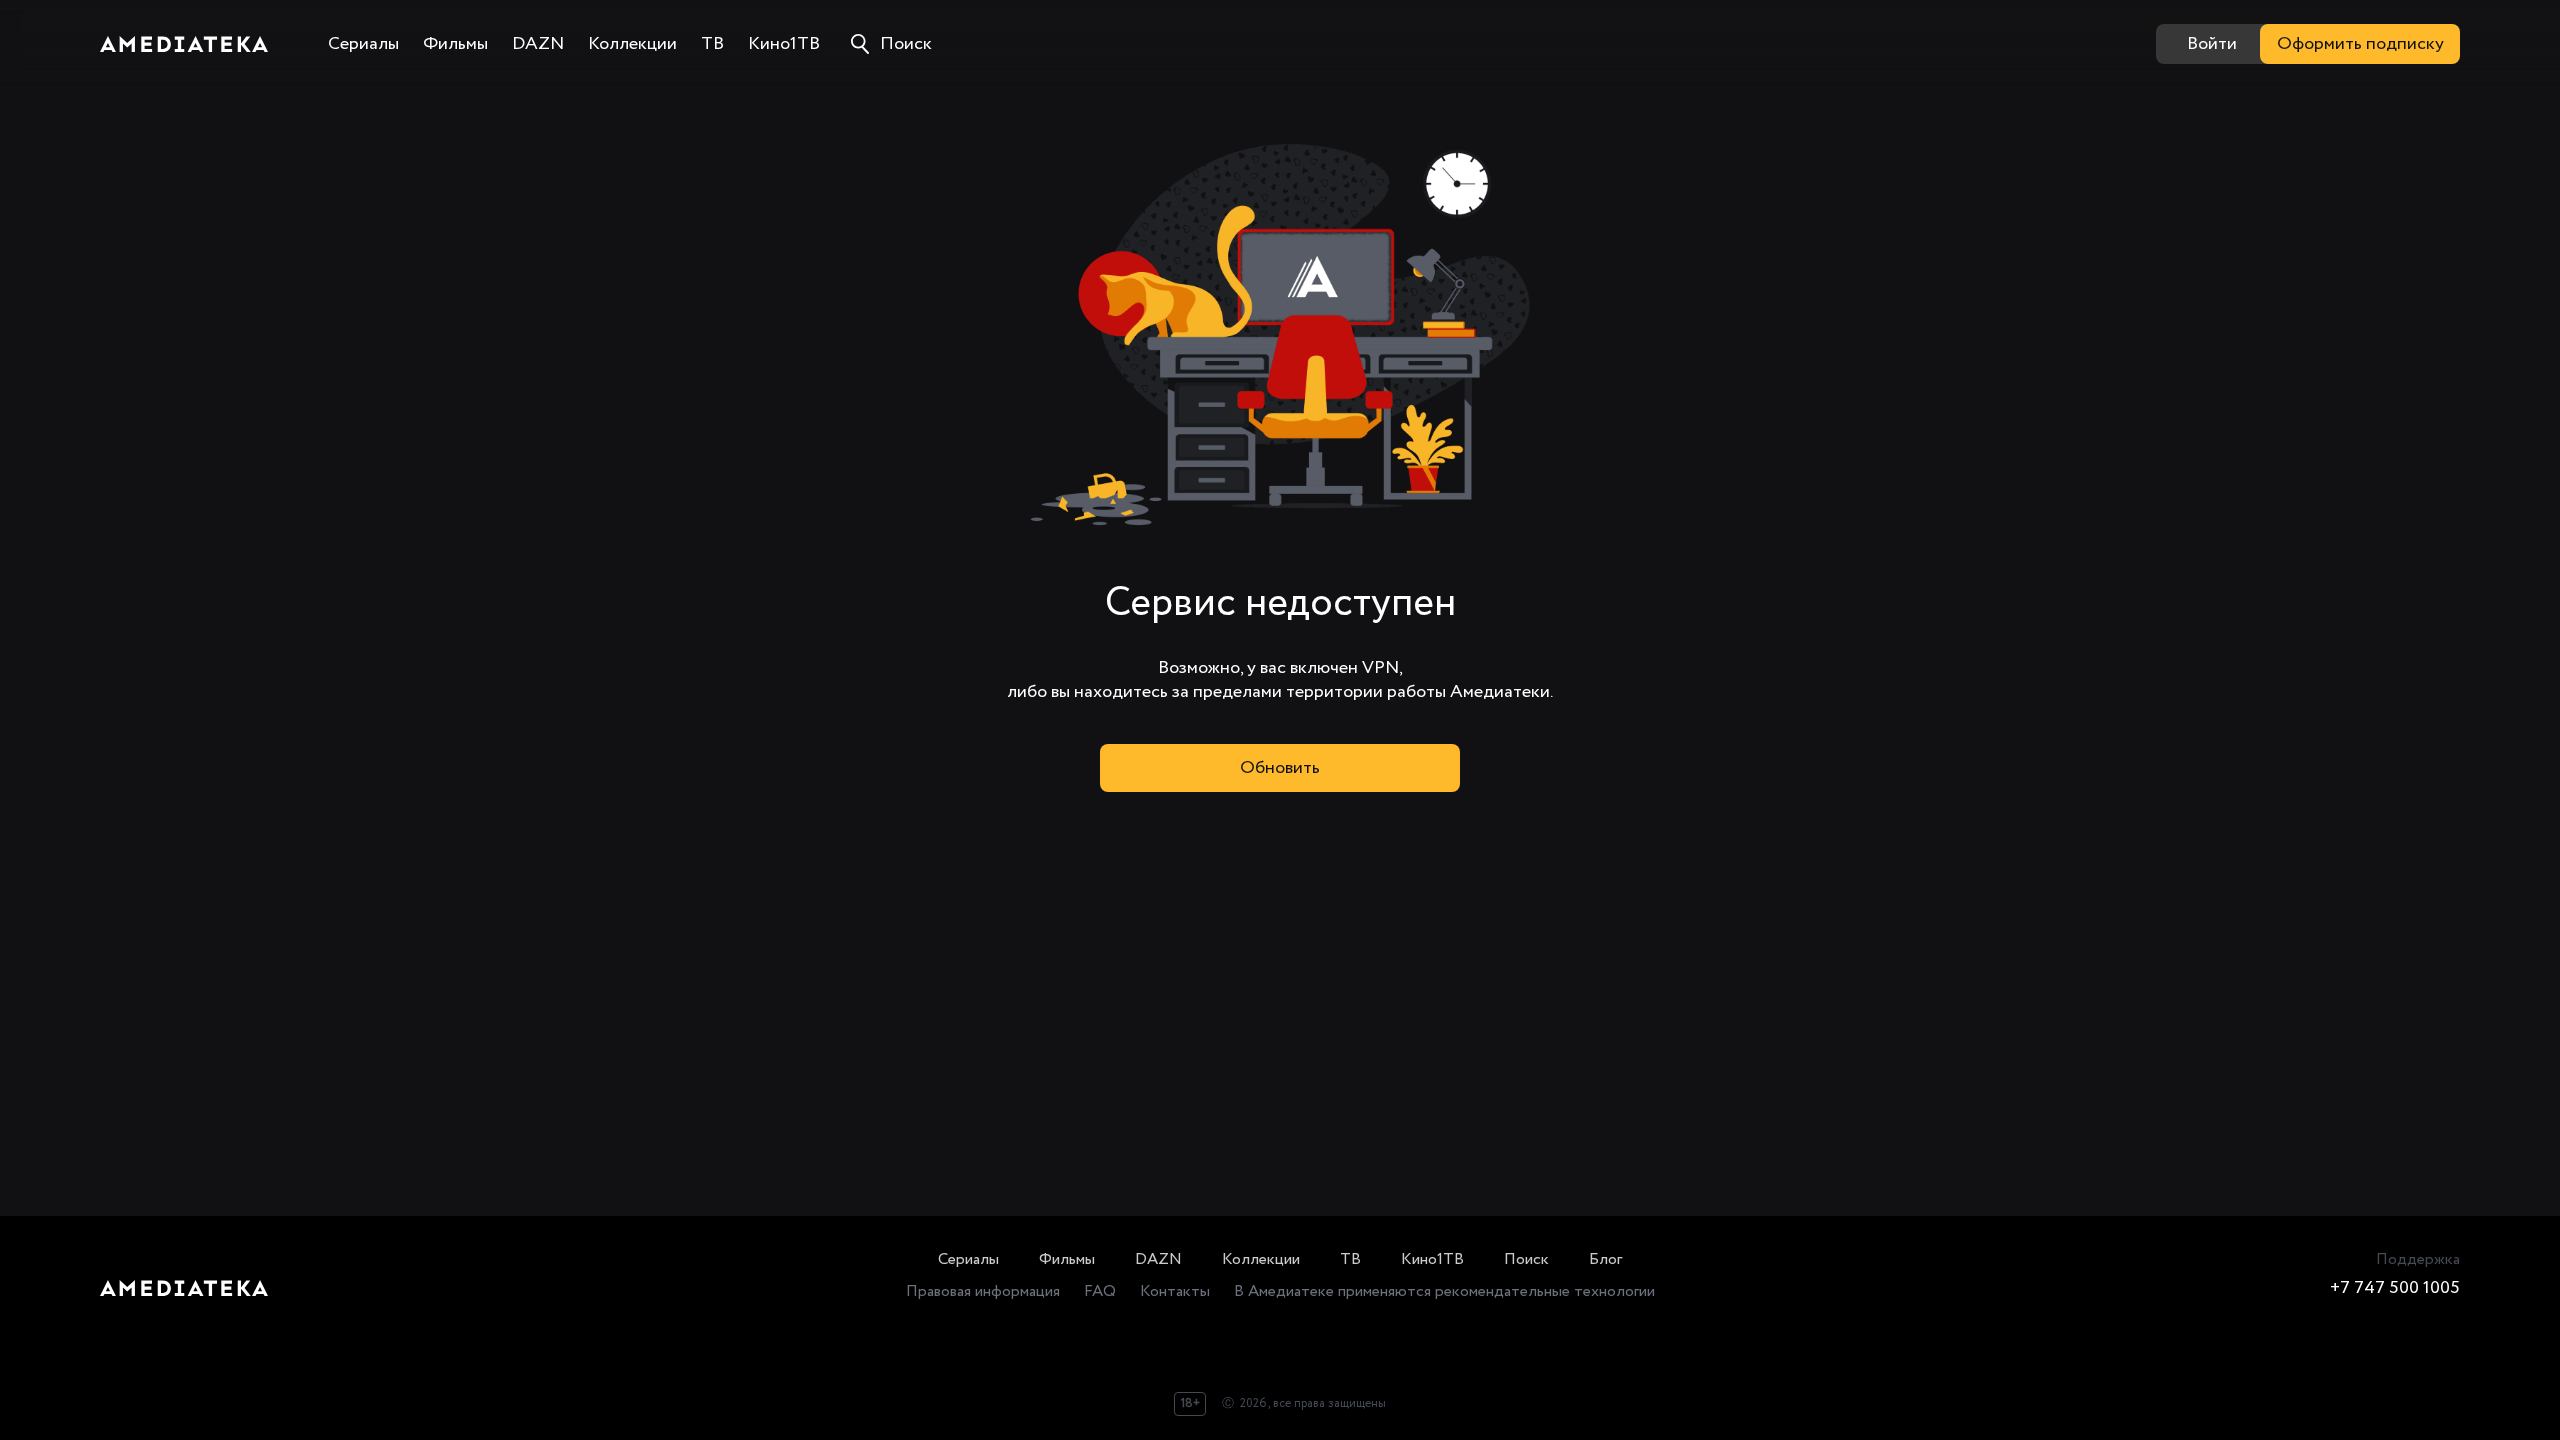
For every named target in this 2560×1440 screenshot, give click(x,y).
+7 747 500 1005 (2395, 1288)
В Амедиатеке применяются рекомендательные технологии (1444, 1291)
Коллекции (1261, 1259)
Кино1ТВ (1432, 1259)
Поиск (1526, 1259)
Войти (2212, 44)
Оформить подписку (2360, 44)
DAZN (1158, 1259)
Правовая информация (983, 1291)
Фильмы (1067, 1259)
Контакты (1175, 1291)
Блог (1605, 1259)
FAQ (1100, 1291)
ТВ (1350, 1259)
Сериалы (968, 1259)
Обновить (1280, 768)
